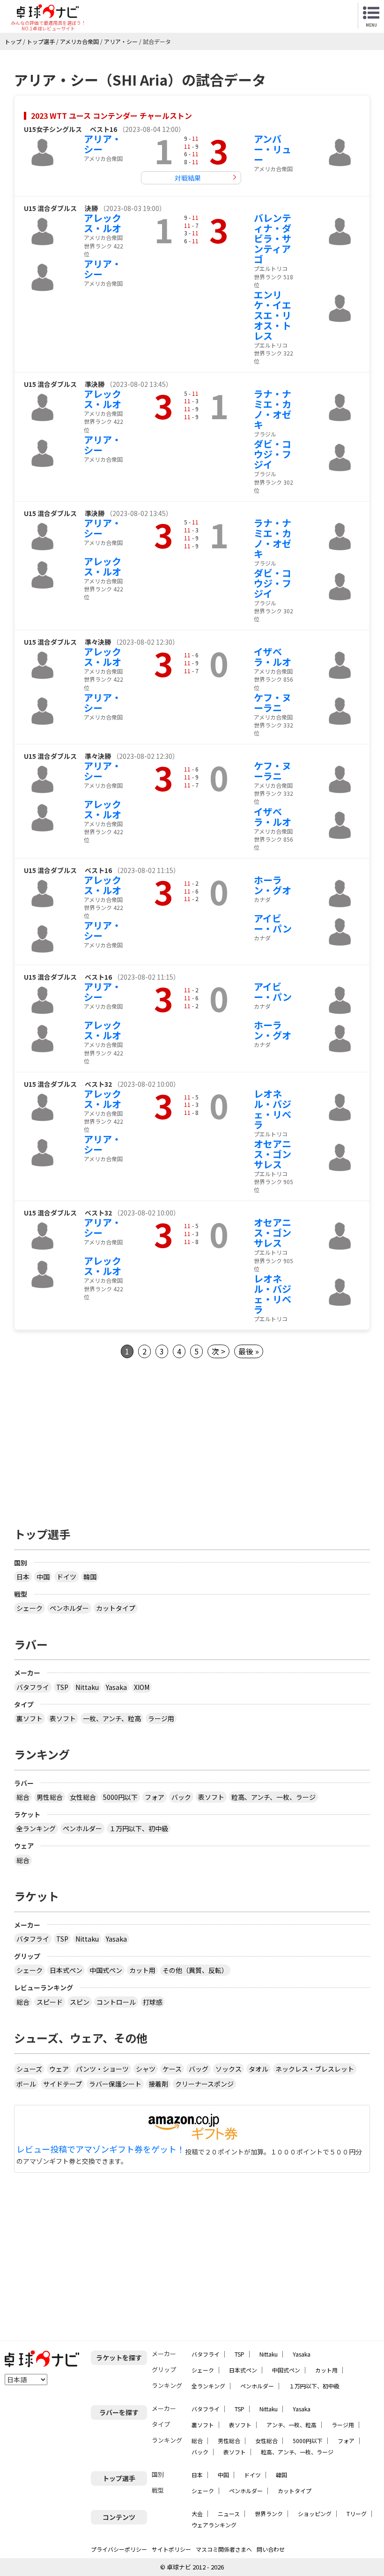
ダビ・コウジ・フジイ (273, 454)
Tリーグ (357, 2514)
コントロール (116, 2002)
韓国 (90, 1577)
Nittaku (87, 1687)
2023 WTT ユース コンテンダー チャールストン (111, 116)
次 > (218, 1351)
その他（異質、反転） (195, 1970)
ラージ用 (161, 1718)
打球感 (153, 2002)
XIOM (142, 1687)
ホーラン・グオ (273, 885)
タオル (258, 2069)
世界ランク (269, 2514)
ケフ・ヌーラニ (273, 702)
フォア (155, 1797)
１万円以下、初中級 (139, 1828)
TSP (62, 1687)
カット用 (142, 1970)
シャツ (146, 2069)
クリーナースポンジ (204, 2084)
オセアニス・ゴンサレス (273, 1154)
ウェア (59, 2069)
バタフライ (33, 1687)
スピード (50, 2002)
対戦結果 (188, 178)
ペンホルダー (69, 1608)
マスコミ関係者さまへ (224, 2549)
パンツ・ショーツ (102, 2069)
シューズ (29, 2069)
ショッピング (315, 2514)
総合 (23, 1797)
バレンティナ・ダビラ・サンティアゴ (273, 238)
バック (181, 1797)
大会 (197, 2514)
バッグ (199, 2069)
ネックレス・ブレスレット (315, 2069)
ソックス (229, 2069)
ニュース (229, 2514)
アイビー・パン (273, 923)
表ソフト (63, 1718)
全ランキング (36, 1828)
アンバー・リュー (273, 149)
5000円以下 (120, 1797)
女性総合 (83, 1797)
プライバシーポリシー (119, 2549)
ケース (172, 2069)
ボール (26, 2084)
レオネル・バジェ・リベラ (273, 1109)
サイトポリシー (171, 2549)
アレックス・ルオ (103, 223)
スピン (80, 2002)
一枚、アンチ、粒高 (112, 1718)
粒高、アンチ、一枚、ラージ (273, 1797)
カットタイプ (116, 1608)
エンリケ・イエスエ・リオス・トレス (273, 315)
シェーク (30, 1608)
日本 (23, 1577)
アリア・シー (103, 144)
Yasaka (116, 1687)
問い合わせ (271, 2549)
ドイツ (66, 1577)
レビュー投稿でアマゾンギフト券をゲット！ (101, 2149)
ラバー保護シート (115, 2084)
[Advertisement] (192, 1440)
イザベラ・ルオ (273, 657)
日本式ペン (66, 1970)
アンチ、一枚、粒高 (292, 2425)
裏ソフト (30, 1718)
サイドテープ (63, 2084)
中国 (43, 1577)
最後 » (249, 1351)
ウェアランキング (214, 2525)
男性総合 (50, 1797)
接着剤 (158, 2084)
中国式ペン (106, 1970)
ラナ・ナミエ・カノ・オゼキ (273, 409)
